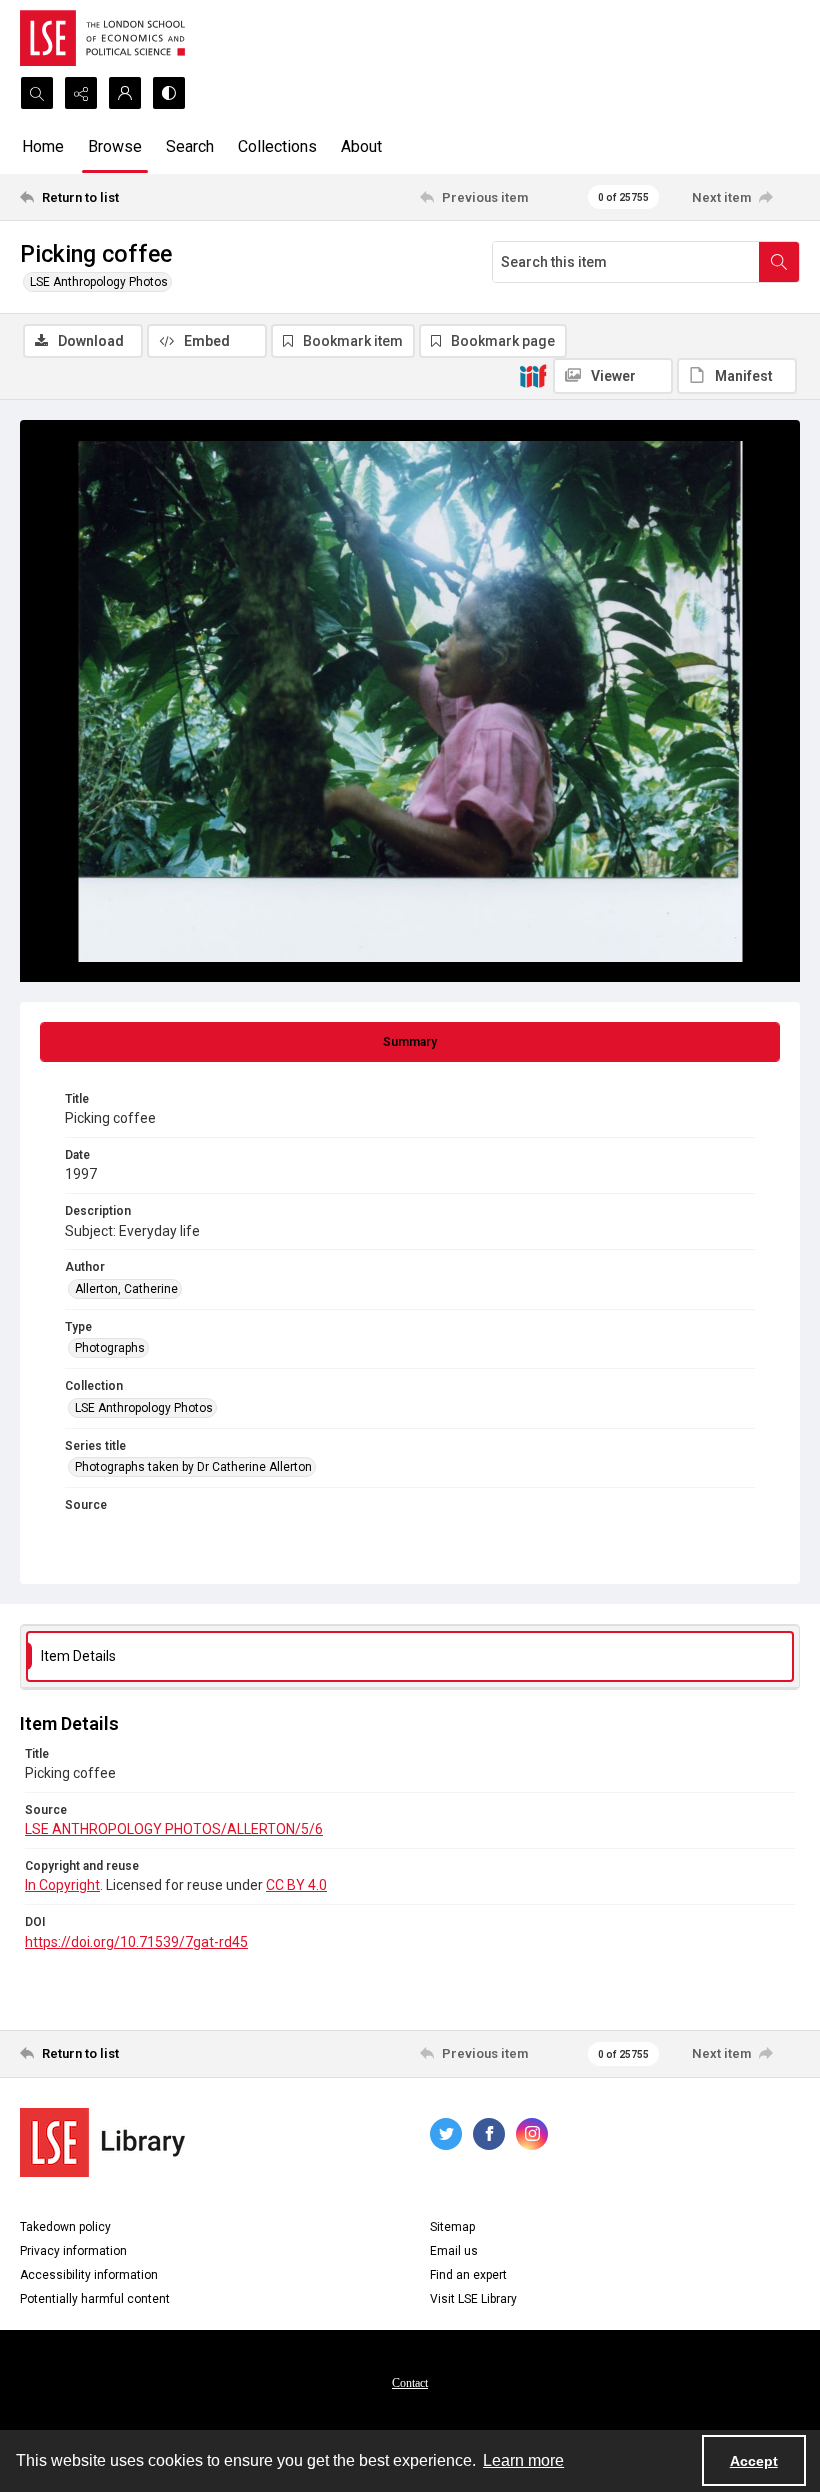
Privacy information (73, 2251)
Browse (115, 146)
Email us (454, 2251)
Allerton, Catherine (126, 1289)
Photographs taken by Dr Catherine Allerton (193, 1467)
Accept (754, 2461)
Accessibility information (89, 2275)
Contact (410, 2383)
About (361, 146)
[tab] (410, 1042)
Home (43, 146)
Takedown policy (65, 2227)
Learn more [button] (523, 2460)
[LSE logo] (102, 38)
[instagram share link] (532, 2134)
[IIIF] (533, 375)
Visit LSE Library (473, 2299)
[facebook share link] (489, 2134)
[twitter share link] (446, 2134)
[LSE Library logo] (102, 2142)
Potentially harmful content (95, 2299)
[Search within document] (779, 262)
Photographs (110, 1348)
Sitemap (452, 2227)
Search (190, 146)
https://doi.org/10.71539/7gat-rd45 (136, 1942)
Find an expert (468, 2275)
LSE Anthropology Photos (99, 282)
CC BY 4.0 (296, 1885)
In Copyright (62, 1885)
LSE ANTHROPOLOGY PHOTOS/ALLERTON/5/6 (174, 1829)
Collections (277, 146)
